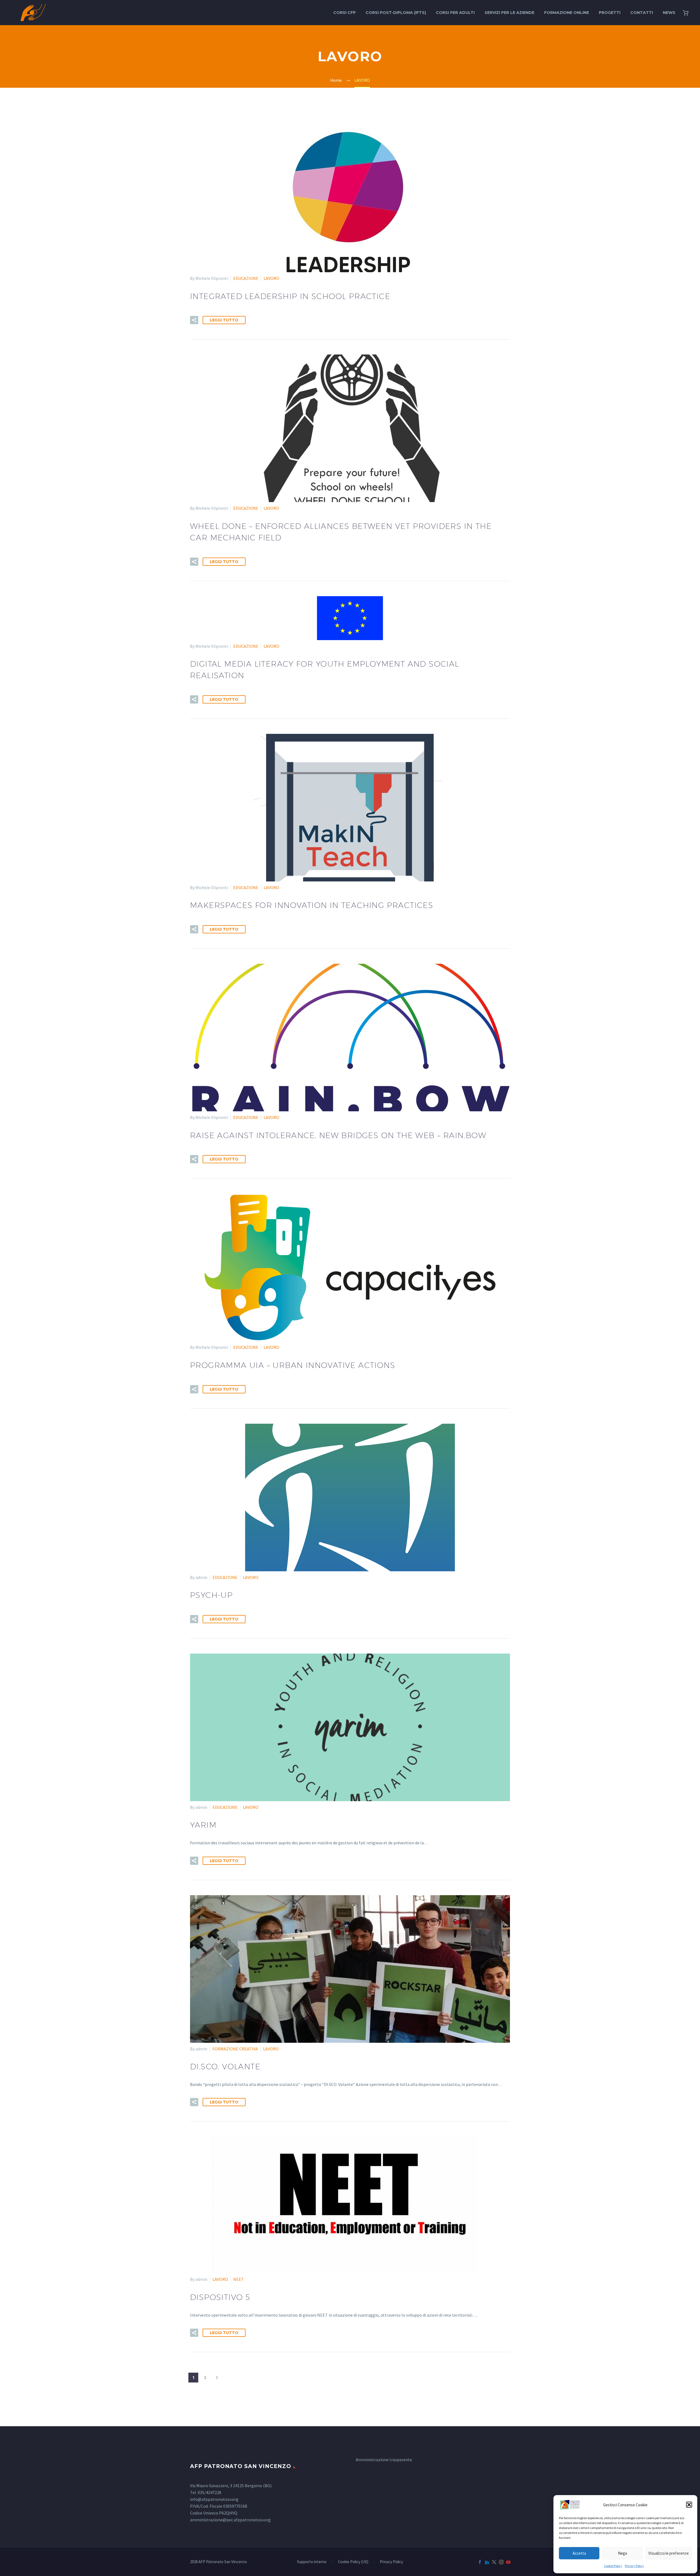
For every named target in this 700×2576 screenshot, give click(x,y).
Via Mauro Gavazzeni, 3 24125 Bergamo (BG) (231, 2486)
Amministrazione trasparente (384, 2460)
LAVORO (271, 278)
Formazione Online (567, 13)
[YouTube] (508, 2562)
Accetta (579, 2553)
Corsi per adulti (455, 13)
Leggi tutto (224, 320)
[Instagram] (501, 2562)
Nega (622, 2553)
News (669, 13)
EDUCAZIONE (246, 278)
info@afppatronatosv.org (214, 2499)
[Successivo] (217, 2378)
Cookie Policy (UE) (353, 2562)
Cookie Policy (613, 2566)
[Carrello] (688, 13)
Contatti (642, 13)
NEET (239, 2279)
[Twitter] (494, 2562)
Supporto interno (312, 2562)
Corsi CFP (345, 13)
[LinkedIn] (487, 2562)
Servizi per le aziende (509, 13)
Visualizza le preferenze (669, 2553)
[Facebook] (480, 2562)
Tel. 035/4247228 (206, 2492)
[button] (689, 2505)
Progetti (610, 13)
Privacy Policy (634, 2566)
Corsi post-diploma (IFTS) (396, 13)
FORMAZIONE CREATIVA (235, 2049)
